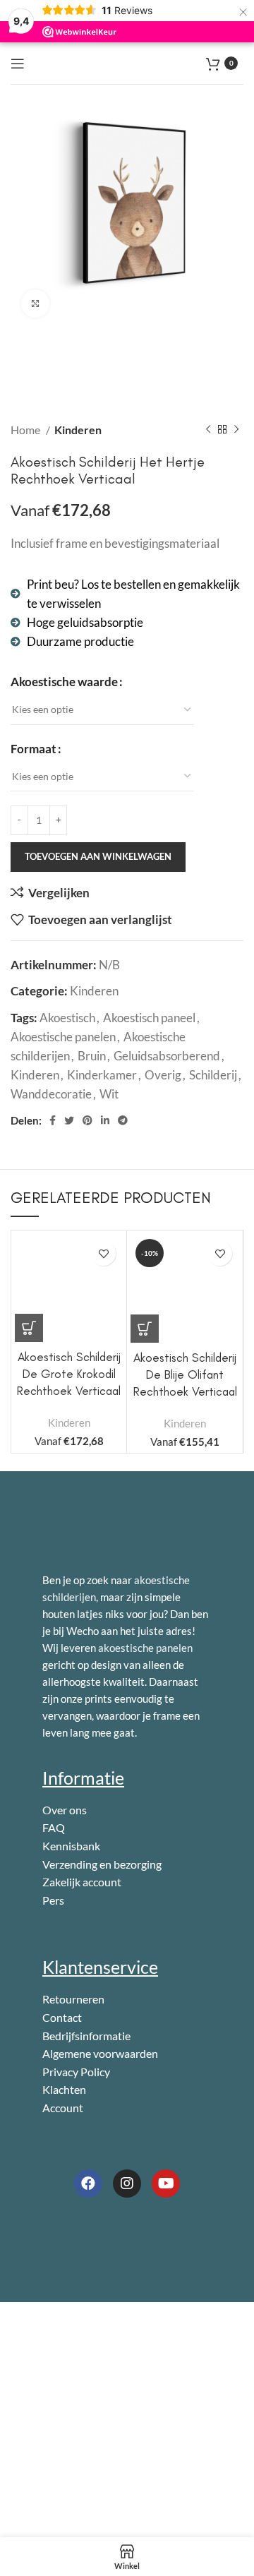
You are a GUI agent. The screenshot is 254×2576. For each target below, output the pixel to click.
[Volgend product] (236, 430)
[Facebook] (88, 2183)
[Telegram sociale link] (123, 1120)
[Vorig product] (208, 430)
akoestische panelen (145, 1648)
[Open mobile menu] (18, 64)
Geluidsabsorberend (167, 1056)
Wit (109, 1094)
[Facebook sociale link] (53, 1120)
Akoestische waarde (64, 682)
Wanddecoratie (51, 1094)
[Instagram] (127, 2183)
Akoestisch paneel (149, 1018)
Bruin (92, 1056)
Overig (163, 1075)
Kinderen (78, 430)
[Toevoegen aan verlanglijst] (103, 1253)
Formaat (34, 749)
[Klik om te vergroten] (35, 304)
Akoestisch (67, 1018)
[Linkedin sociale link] (105, 1120)
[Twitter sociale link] (69, 1120)
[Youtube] (166, 2183)
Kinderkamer (102, 1075)
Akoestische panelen (63, 1037)
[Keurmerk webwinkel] (105, 2236)
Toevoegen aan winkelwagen (98, 856)
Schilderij (213, 1075)
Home (26, 430)
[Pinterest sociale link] (87, 1120)
